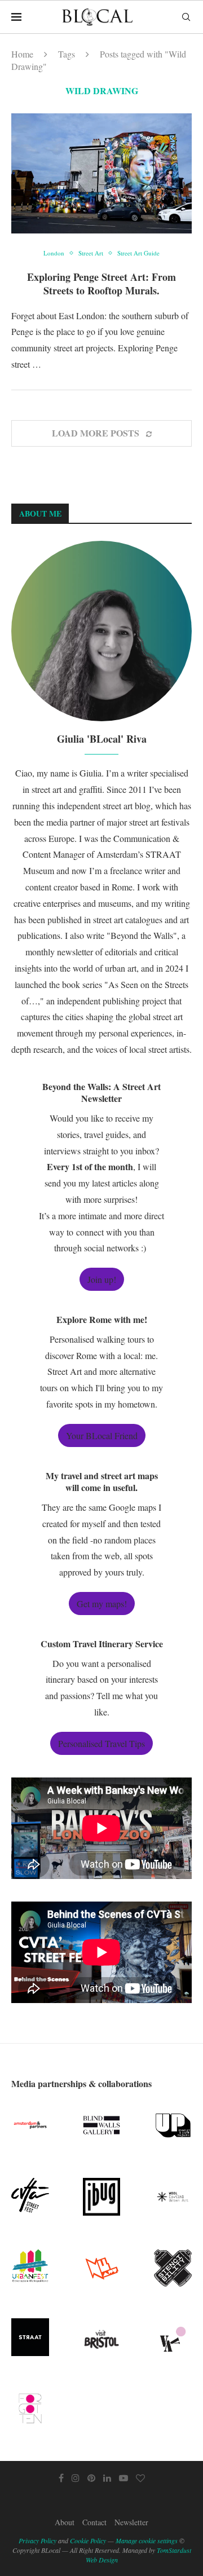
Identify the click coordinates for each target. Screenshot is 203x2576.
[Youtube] (123, 2478)
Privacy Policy (37, 2540)
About (65, 2522)
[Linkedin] (107, 2478)
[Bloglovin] (140, 2478)
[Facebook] (61, 2478)
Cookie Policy (88, 2540)
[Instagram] (76, 2478)
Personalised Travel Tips (101, 1743)
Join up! (102, 1279)
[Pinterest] (91, 2478)
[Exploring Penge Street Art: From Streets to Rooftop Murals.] (101, 173)
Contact (94, 2522)
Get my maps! (102, 1604)
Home (22, 54)
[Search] (186, 17)
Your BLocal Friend (102, 1435)
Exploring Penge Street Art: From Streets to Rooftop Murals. (101, 284)
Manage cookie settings (147, 2540)
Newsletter (131, 2522)
